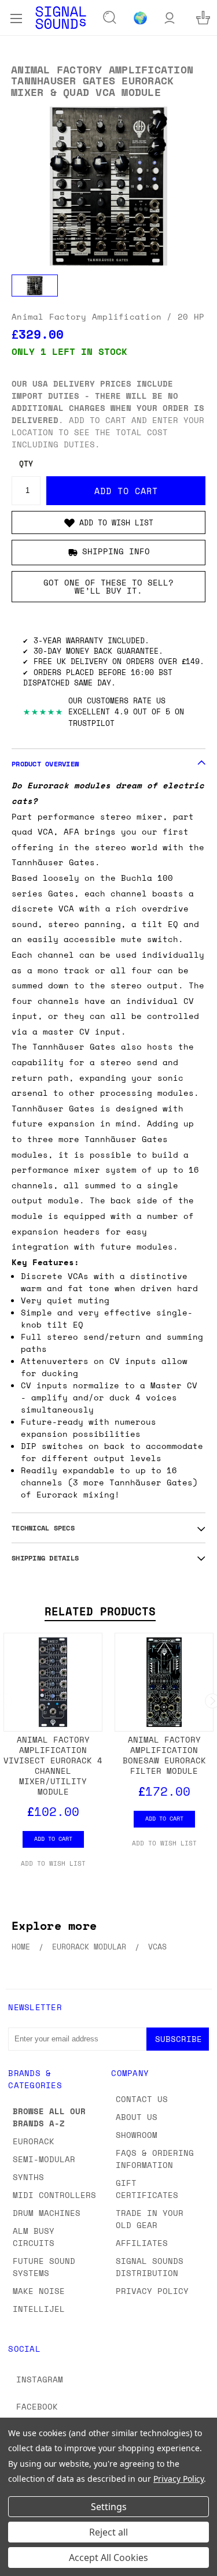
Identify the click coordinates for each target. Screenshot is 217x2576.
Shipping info (116, 551)
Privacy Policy (152, 2291)
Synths (28, 2177)
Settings (109, 2507)
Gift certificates (147, 2189)
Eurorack (34, 2141)
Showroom (137, 2135)
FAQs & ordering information (155, 2159)
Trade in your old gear (150, 2219)
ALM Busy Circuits (34, 2237)
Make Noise (39, 2291)
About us (137, 2117)
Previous (18, 2564)
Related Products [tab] (100, 1611)
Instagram (40, 2379)
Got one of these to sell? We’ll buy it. (108, 586)
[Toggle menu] (16, 17)
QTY (26, 464)
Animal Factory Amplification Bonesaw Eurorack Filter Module (164, 1755)
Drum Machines (47, 2213)
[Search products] (110, 18)
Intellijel (39, 2309)
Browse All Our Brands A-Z (49, 2117)
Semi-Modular (44, 2159)
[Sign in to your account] (170, 18)
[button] (108, 522)
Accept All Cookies (108, 2558)
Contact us (142, 2099)
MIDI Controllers (54, 2195)
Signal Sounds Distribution (150, 2267)
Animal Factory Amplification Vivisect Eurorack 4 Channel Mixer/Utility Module (53, 1765)
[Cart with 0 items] (203, 18)
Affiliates (142, 2243)
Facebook (37, 2406)
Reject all (108, 2532)
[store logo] (61, 18)
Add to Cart (53, 1839)
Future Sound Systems (44, 2267)
